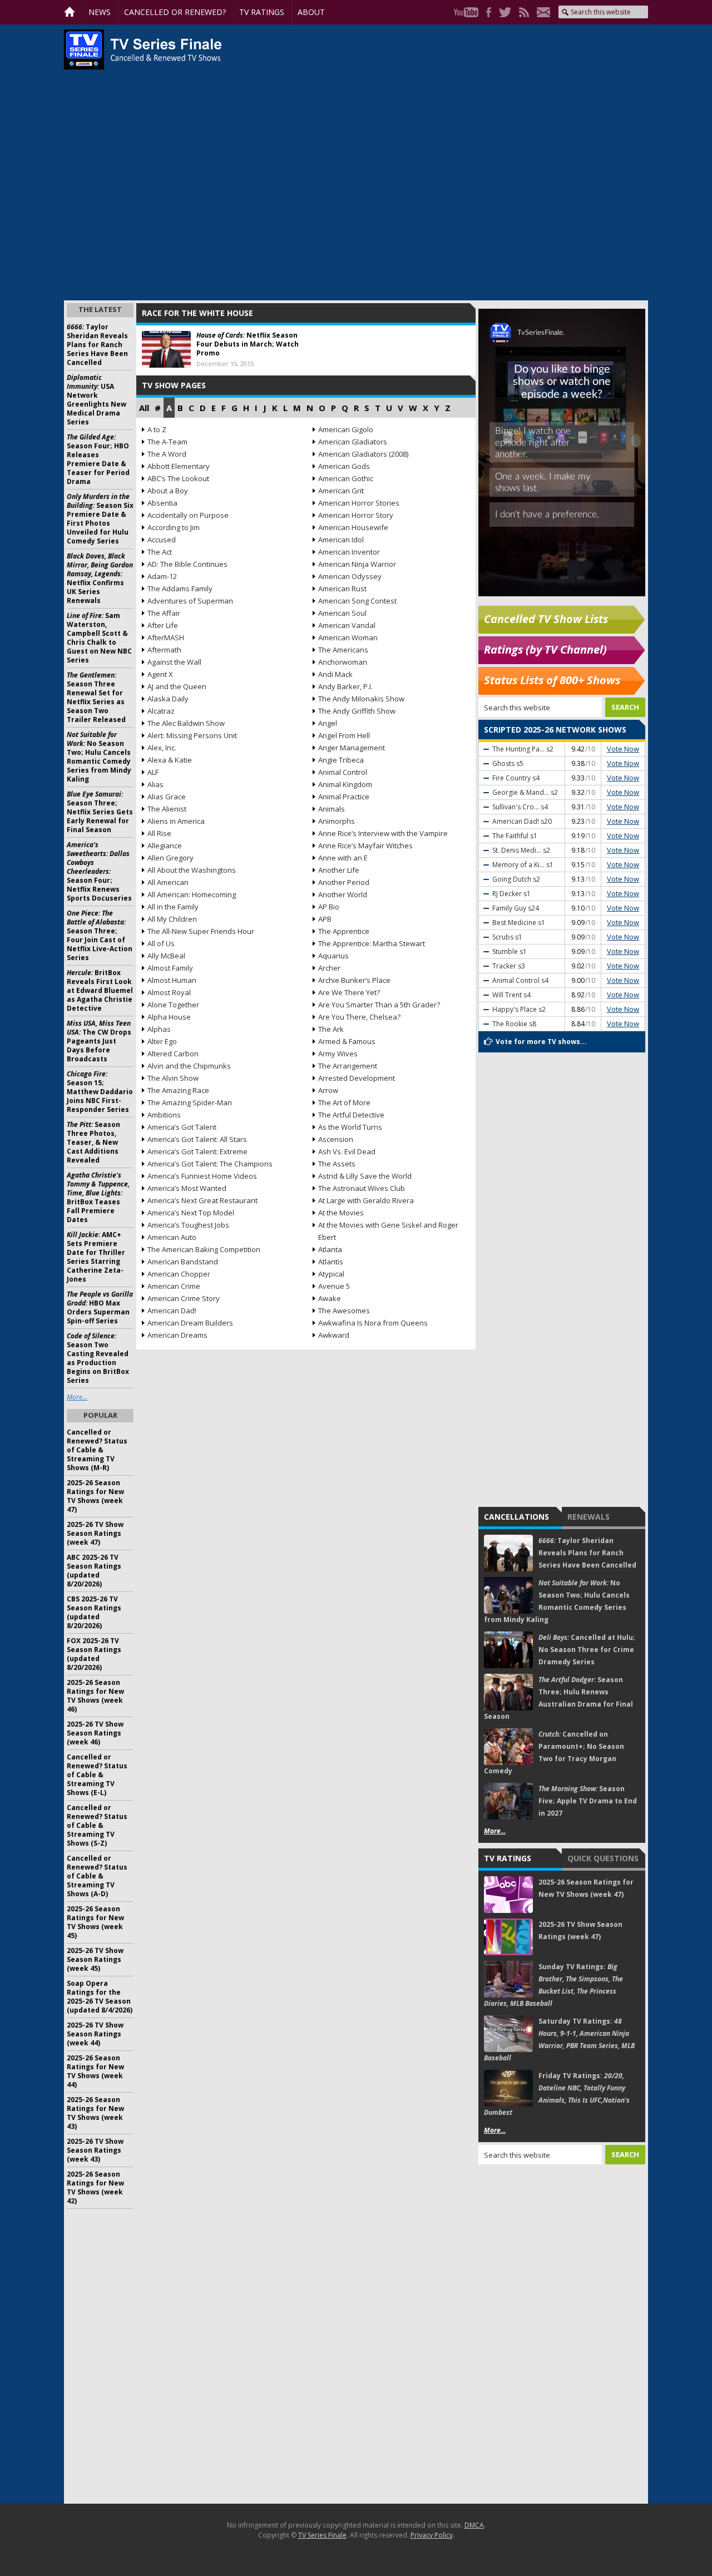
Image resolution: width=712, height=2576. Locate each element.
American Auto (172, 1237)
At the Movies (341, 1213)
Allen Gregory (170, 858)
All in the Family (173, 907)
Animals (332, 809)
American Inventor (349, 552)
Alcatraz (161, 711)
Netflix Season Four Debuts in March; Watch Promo (248, 344)
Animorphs (337, 821)
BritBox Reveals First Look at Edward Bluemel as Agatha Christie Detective (100, 990)
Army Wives (338, 1054)
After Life (163, 625)
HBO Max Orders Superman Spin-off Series (100, 1307)
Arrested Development (357, 1078)
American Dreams (177, 1335)
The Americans (343, 650)
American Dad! (172, 1311)
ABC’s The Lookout (178, 478)
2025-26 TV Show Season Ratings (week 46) (95, 1733)
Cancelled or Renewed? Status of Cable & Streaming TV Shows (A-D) (97, 1876)
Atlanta (330, 1249)
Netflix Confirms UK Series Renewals (100, 578)
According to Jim (174, 527)
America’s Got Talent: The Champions (210, 1164)
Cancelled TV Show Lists (546, 619)
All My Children (172, 919)
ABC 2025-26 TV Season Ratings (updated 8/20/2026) (94, 1571)
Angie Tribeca (341, 760)
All (144, 408)
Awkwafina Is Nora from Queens (373, 1323)
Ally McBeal (166, 956)
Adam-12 (162, 576)
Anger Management (352, 748)
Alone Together (173, 1005)
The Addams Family (180, 589)
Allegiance (165, 846)
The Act (160, 552)
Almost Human (172, 980)
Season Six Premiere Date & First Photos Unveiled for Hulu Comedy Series (100, 519)
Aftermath (164, 650)
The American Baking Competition (204, 1249)
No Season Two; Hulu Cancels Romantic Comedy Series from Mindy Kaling (99, 757)
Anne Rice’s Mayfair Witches (365, 846)
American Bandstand (183, 1262)
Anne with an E (343, 858)
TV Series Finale (322, 2535)
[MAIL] (541, 12)
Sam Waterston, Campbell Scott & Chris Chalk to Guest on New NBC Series (99, 638)
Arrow (328, 1090)
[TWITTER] (502, 12)
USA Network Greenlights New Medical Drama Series (97, 400)
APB (325, 919)
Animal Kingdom (345, 784)
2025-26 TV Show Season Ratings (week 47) (95, 1533)
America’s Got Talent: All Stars (197, 1139)
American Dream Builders (190, 1323)
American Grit (341, 491)
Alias (155, 784)
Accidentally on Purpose (188, 515)
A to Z (157, 429)
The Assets (337, 1164)
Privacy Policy (432, 2535)
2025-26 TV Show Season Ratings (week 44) (95, 2034)
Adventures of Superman (190, 601)
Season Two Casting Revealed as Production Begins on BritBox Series (98, 1358)
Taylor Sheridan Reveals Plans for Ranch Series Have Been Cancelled (587, 1553)
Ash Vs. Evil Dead (347, 1151)
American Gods (344, 466)
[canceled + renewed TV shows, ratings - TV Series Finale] (143, 50)
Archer (329, 968)
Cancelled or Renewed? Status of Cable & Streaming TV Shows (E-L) (97, 1775)
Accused (162, 540)
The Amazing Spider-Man (190, 1102)
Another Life (339, 870)
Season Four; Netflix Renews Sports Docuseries (99, 871)
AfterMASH (166, 637)
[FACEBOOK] (486, 12)
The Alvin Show (173, 1078)
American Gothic (346, 478)
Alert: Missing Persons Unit (192, 735)
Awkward (334, 1335)
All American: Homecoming (192, 894)
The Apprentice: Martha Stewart (372, 943)
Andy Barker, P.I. (345, 686)
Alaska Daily (168, 699)
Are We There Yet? (349, 992)
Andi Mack (335, 674)
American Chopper (179, 1274)
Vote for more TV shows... (541, 1042)
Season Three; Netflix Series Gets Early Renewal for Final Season (100, 812)
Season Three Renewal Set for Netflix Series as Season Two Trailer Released (96, 697)
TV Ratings (508, 1858)
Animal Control (343, 772)
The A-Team (167, 442)
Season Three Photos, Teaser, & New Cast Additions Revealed (93, 1142)
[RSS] (521, 12)
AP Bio (329, 907)
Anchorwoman (343, 662)
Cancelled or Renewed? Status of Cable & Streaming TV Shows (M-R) (97, 1450)
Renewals (589, 1517)
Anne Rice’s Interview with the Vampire (383, 833)
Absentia (162, 503)
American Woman (348, 637)
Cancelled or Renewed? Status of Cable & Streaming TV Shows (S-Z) (97, 1825)
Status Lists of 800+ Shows (552, 680)
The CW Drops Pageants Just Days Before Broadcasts (99, 1041)
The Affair (164, 613)
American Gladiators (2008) (363, 454)
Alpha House (169, 1017)
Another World (343, 894)
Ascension (336, 1139)
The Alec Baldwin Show (186, 723)
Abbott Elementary (179, 466)
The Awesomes (344, 1311)
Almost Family (170, 968)
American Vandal (347, 625)
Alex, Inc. (162, 748)
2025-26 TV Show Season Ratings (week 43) (95, 2150)
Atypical (331, 1274)
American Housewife (353, 527)
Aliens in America (176, 821)
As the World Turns (350, 1127)
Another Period (344, 882)
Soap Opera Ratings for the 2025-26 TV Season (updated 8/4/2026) (100, 1997)
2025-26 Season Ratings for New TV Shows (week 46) (95, 1696)
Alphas (159, 1029)
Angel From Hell (344, 735)
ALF (153, 772)
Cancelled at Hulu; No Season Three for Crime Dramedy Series (587, 1650)
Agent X (160, 674)
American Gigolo (346, 429)
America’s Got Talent (182, 1127)
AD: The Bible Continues (187, 564)
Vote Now (623, 749)
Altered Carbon (173, 1054)
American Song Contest (357, 601)
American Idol (341, 540)
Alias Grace (167, 797)
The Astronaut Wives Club (362, 1188)
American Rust (342, 589)
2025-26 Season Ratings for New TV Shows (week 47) (95, 1496)
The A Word (167, 454)
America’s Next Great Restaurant (202, 1200)
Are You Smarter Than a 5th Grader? (379, 1005)
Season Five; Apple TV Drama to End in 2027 (588, 1801)
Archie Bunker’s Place (354, 980)
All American (168, 882)
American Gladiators (353, 442)
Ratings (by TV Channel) (545, 649)
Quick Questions (603, 1858)
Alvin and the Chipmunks (189, 1066)
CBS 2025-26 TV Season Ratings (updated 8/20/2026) (94, 1612)
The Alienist (167, 809)
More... (495, 1831)
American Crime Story (184, 1298)
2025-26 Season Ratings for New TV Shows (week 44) (95, 2071)
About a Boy (168, 491)
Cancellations (516, 1517)
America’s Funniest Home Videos (202, 1176)
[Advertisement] (562, 2334)
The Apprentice (344, 931)
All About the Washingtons (192, 870)
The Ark (331, 1029)
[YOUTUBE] (463, 12)
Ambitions (164, 1115)
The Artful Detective (351, 1115)
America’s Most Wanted (187, 1188)
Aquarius (333, 956)
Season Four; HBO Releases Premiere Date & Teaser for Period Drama (98, 459)
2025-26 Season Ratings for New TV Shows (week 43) (95, 2113)
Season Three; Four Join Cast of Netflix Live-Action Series (100, 935)
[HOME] (73, 12)
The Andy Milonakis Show (361, 699)
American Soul (342, 613)
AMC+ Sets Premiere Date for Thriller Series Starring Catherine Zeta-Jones (96, 1257)
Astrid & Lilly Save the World (365, 1176)
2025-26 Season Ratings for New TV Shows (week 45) (95, 1922)
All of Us (161, 943)
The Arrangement (348, 1066)
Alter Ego (162, 1041)
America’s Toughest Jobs (188, 1225)
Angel (328, 723)
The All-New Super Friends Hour (201, 931)
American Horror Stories (359, 503)
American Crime (174, 1286)
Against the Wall (174, 662)
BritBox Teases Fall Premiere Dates (98, 1197)
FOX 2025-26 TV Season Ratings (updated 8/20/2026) (94, 1654)
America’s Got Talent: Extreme (197, 1151)
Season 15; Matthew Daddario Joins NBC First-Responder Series (100, 1092)
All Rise (159, 833)
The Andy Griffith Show (357, 711)
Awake (330, 1298)
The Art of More (344, 1102)
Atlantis (331, 1262)
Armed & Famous (347, 1041)
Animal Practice (344, 797)
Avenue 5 (334, 1286)
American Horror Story (356, 515)
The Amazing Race (178, 1090)
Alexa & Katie (170, 760)
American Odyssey (350, 576)
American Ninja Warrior (357, 564)
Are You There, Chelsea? (359, 1017)
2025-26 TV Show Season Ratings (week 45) (95, 1959)
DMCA (474, 2525)
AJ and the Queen (177, 686)
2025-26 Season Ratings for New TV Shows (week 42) (95, 2187)
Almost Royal (169, 992)
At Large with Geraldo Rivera (366, 1200)
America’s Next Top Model (191, 1213)
